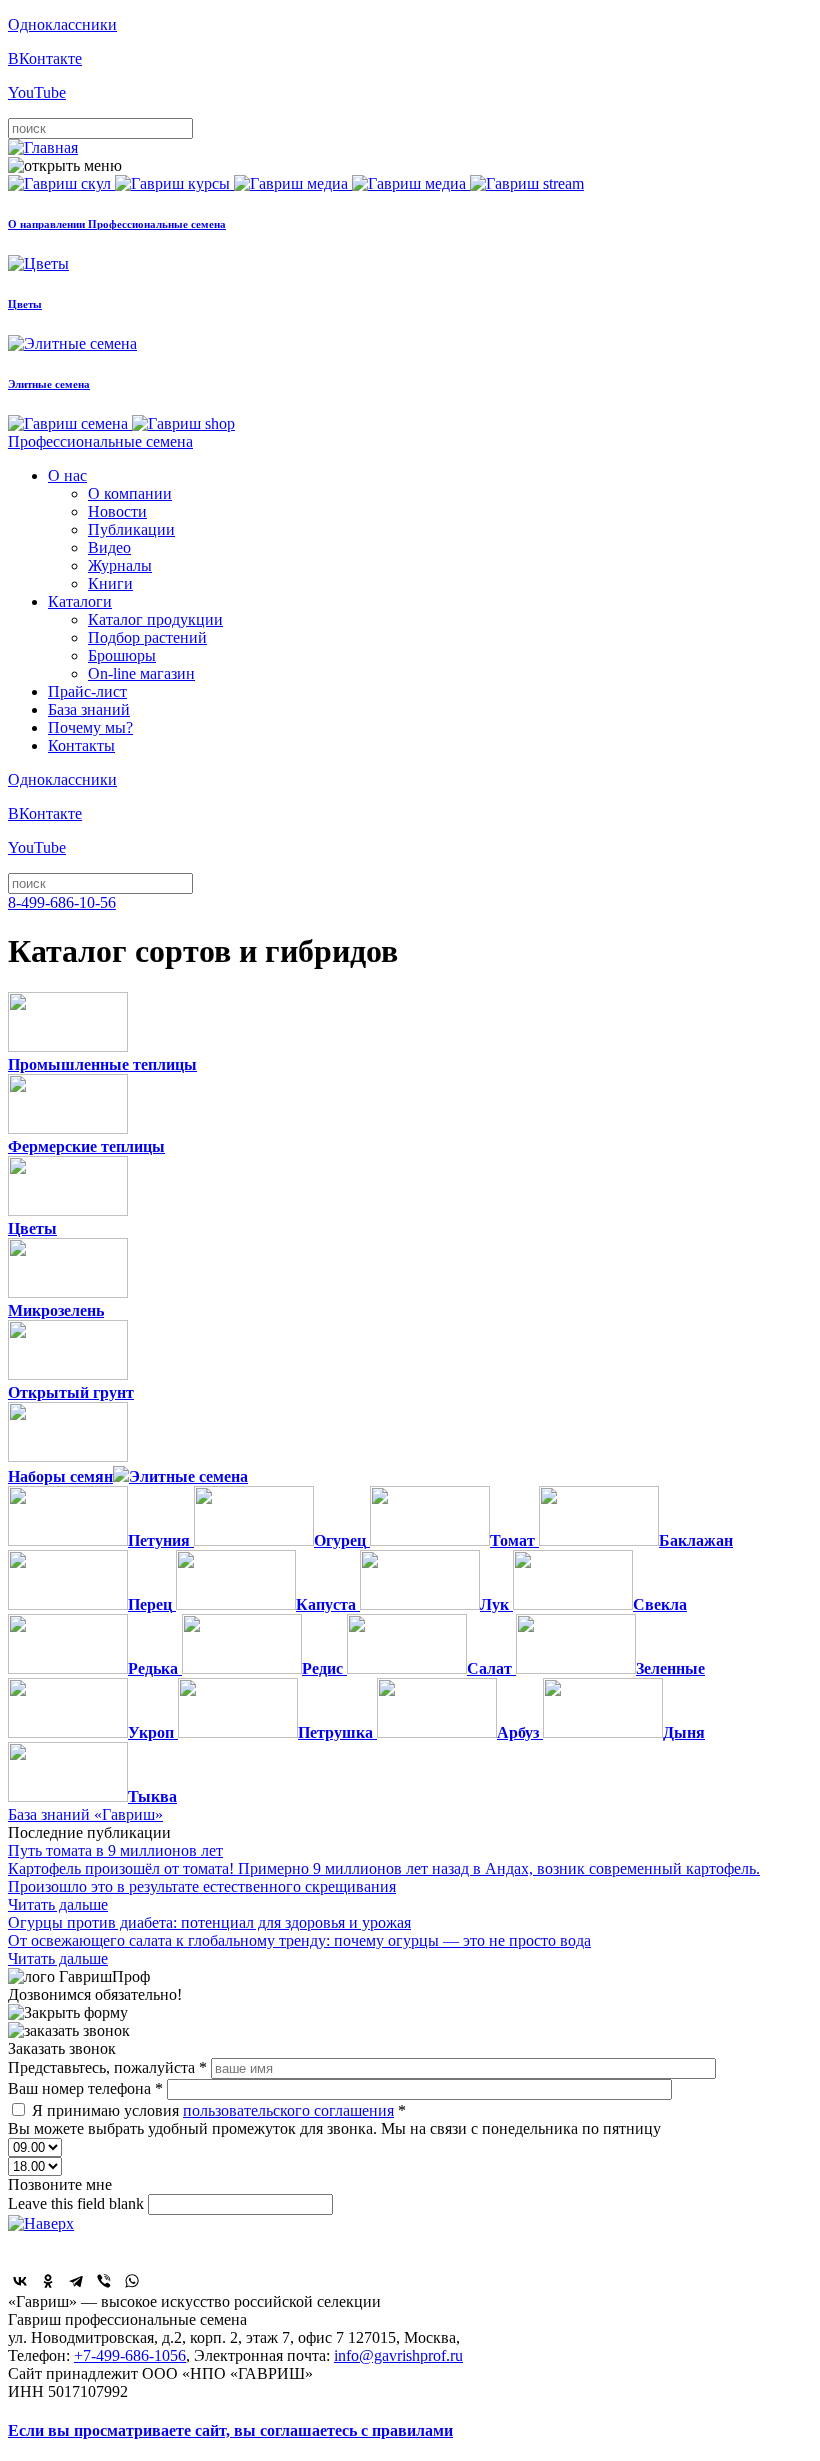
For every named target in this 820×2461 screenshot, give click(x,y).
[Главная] (43, 147)
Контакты (81, 745)
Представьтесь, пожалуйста (107, 2067)
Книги (110, 583)
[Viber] (104, 2281)
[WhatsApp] (132, 2281)
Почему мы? (90, 727)
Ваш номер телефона (85, 2088)
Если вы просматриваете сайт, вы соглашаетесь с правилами (230, 2430)
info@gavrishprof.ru (398, 2355)
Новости (117, 511)
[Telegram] (76, 2281)
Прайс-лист (87, 691)
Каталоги (80, 601)
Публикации (131, 529)
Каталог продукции (155, 619)
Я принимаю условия (219, 2110)
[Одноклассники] (48, 2281)
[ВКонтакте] (20, 2281)
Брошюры (122, 655)
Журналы (120, 565)
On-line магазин (141, 673)
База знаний (89, 709)
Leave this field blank (78, 2203)
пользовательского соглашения (288, 2110)
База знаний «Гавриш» (85, 1814)
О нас (67, 475)
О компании (130, 493)
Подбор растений (147, 637)
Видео (109, 547)
